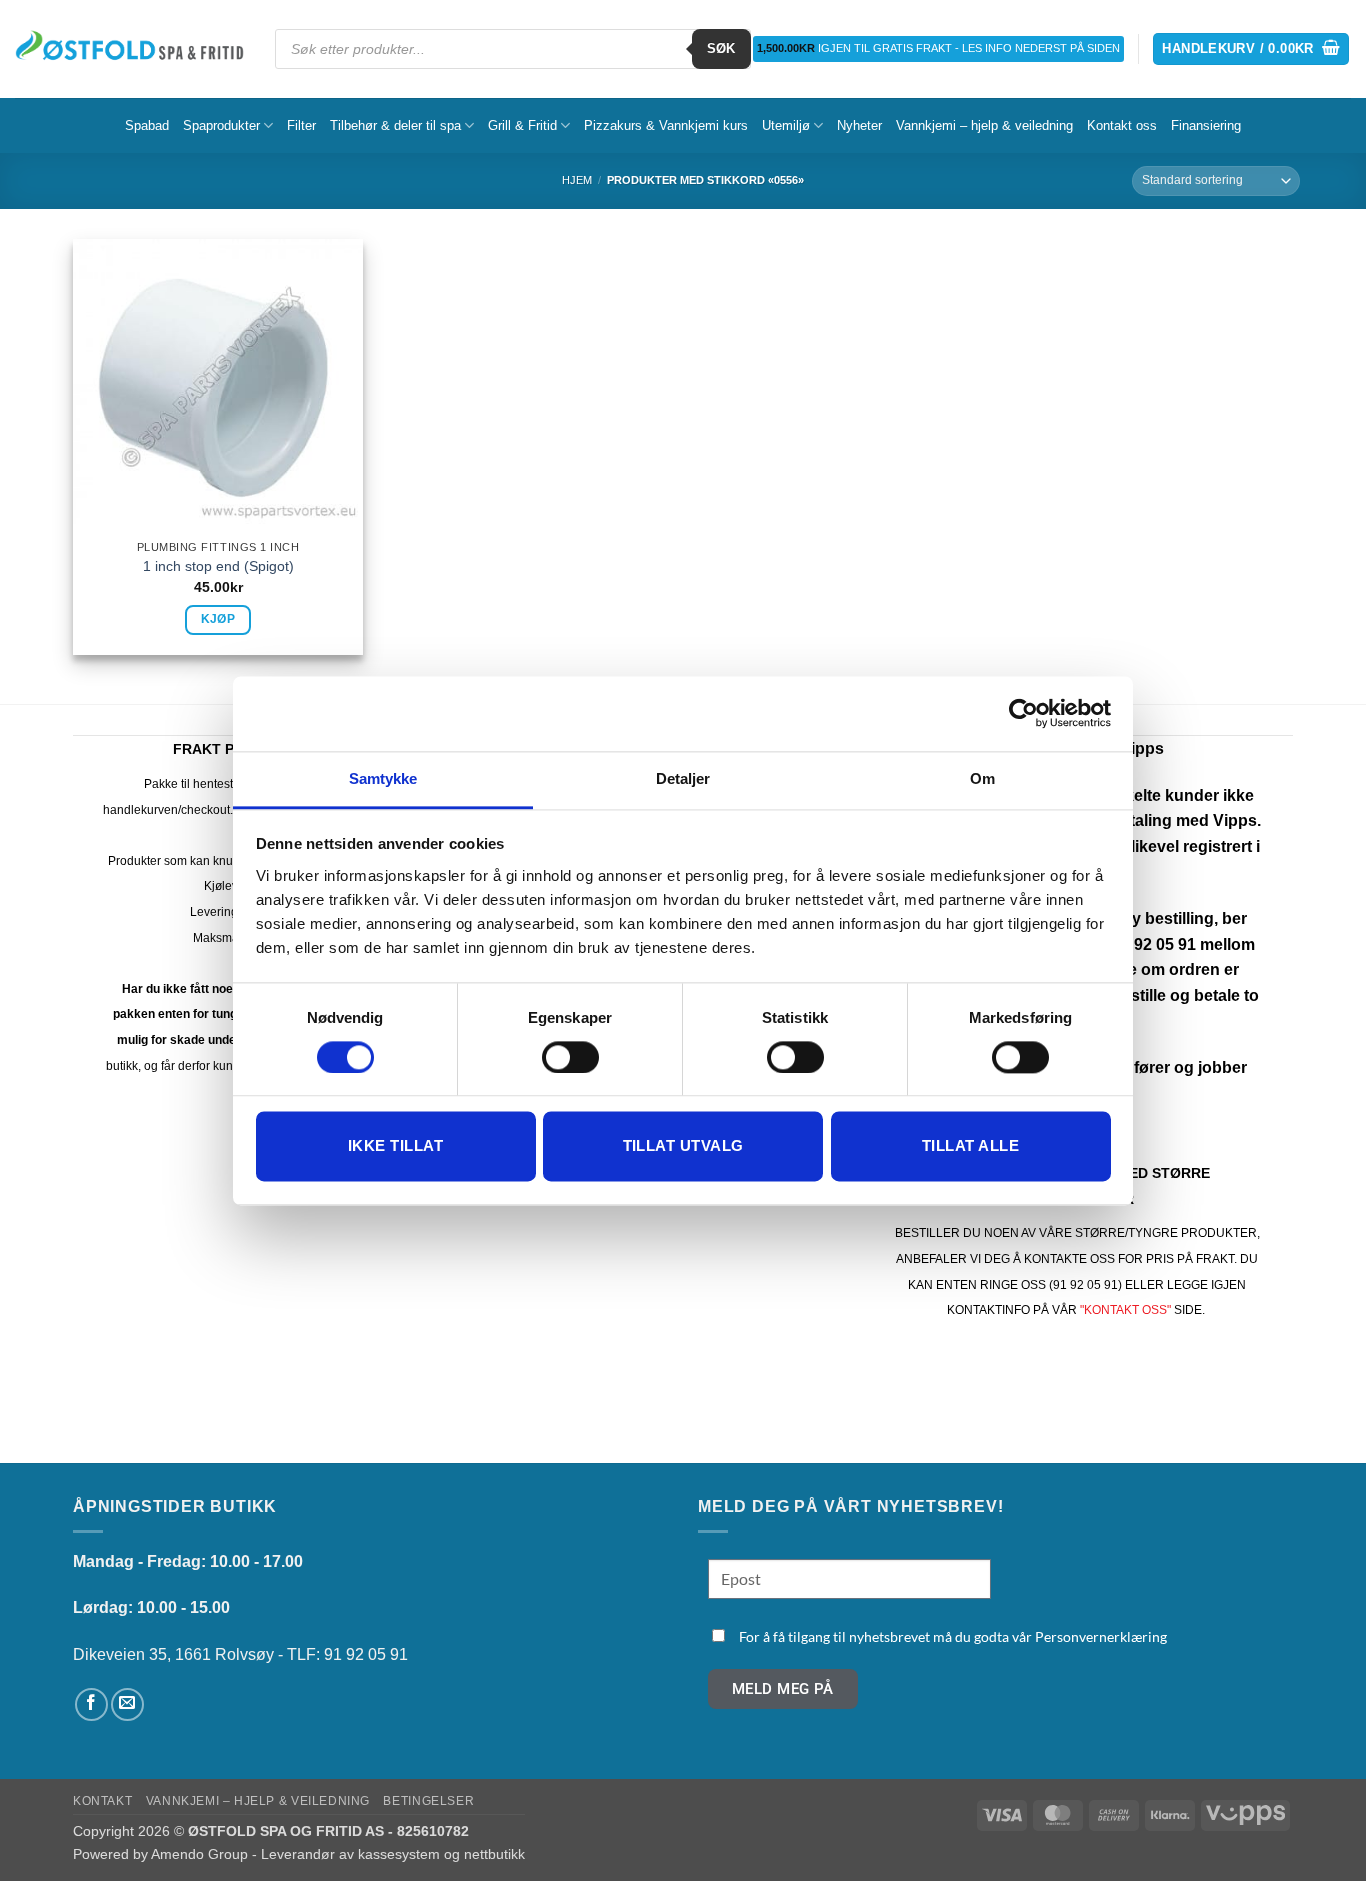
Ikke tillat (395, 1146)
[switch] (570, 1057)
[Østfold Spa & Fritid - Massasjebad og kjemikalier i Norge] (130, 48)
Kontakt (102, 1801)
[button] (1251, 49)
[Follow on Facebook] (91, 1704)
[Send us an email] (127, 1704)
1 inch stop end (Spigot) (218, 566)
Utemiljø (786, 125)
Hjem (577, 180)
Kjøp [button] (218, 619)
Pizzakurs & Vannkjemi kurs (666, 125)
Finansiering (1206, 125)
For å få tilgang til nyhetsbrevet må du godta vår (953, 1636)
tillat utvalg (683, 1146)
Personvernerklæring (1101, 1636)
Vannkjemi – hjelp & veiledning (984, 125)
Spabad (147, 125)
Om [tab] (982, 778)
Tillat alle (970, 1146)
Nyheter (859, 125)
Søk (721, 48)
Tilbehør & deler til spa (395, 125)
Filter (301, 125)
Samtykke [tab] (383, 778)
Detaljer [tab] (683, 778)
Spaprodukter (221, 125)
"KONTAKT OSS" (1125, 1310)
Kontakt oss (1122, 125)
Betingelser (428, 1801)
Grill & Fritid (522, 125)
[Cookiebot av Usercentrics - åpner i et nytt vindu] (1023, 713)
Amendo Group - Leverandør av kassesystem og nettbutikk (338, 1854)
